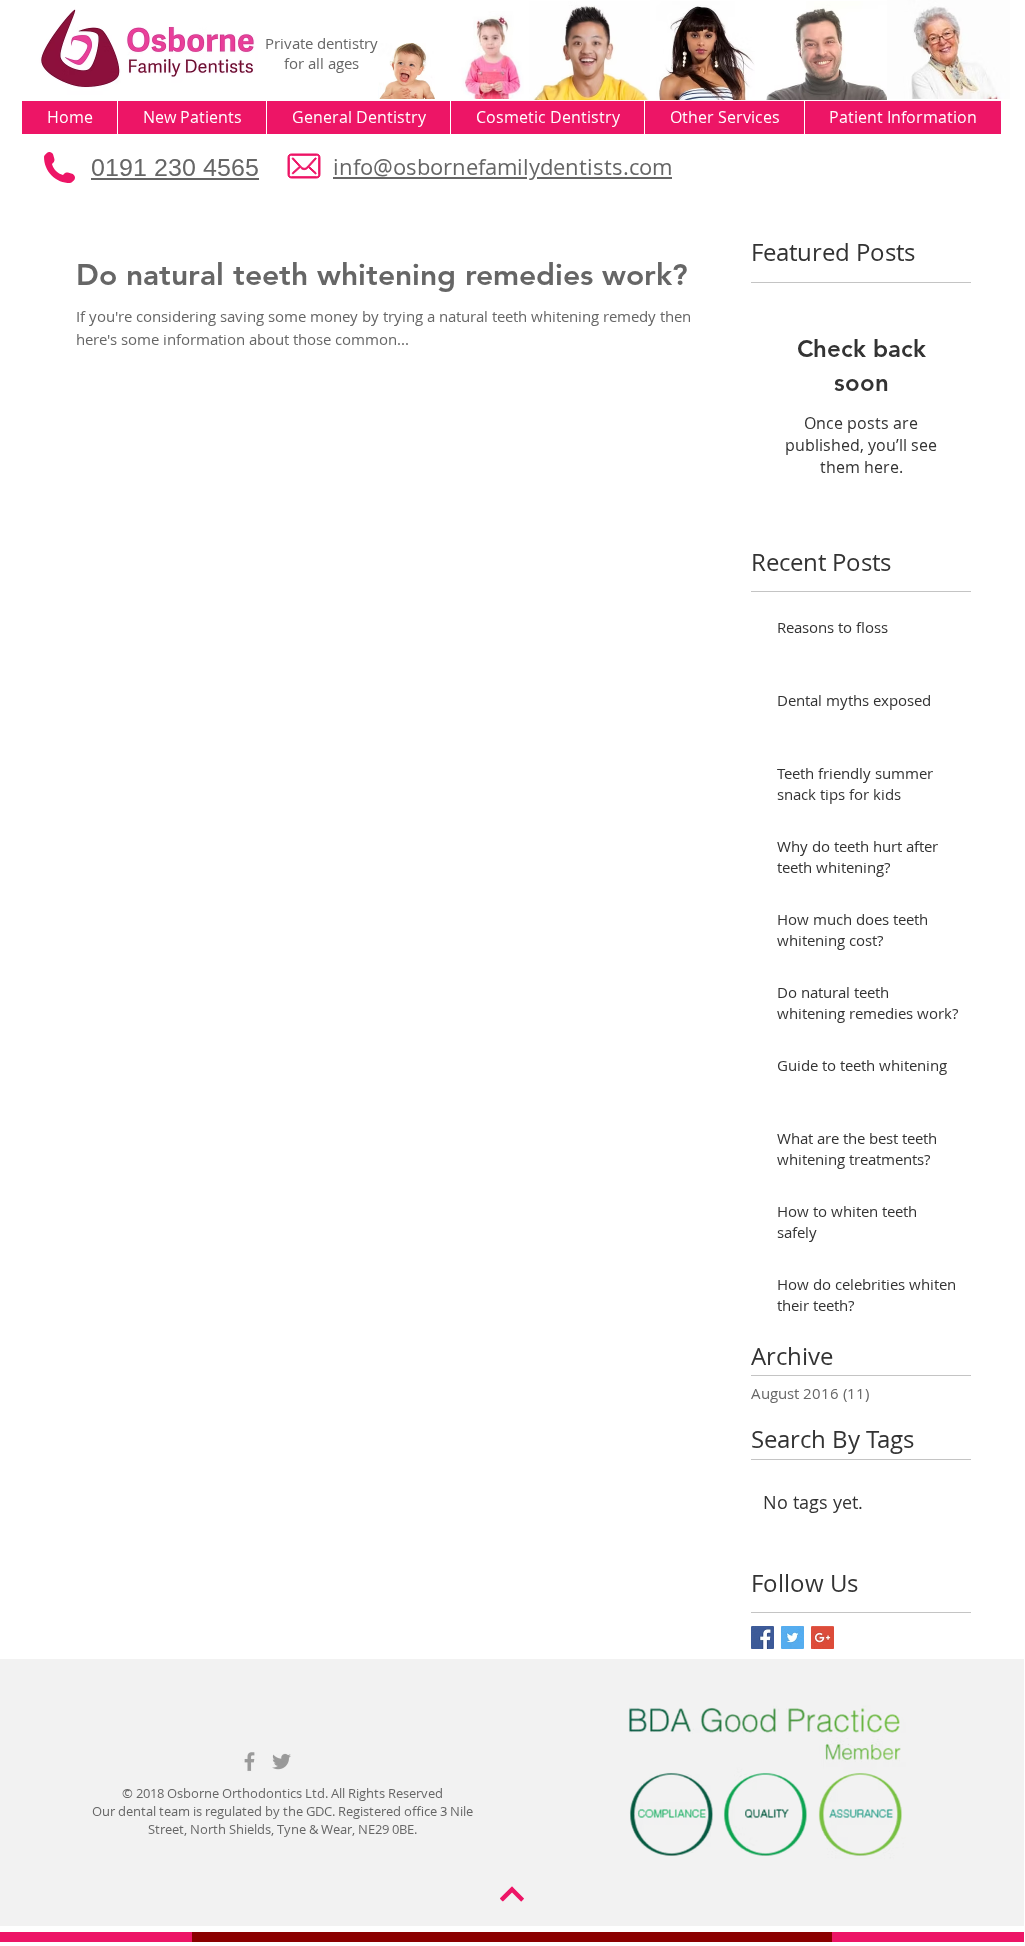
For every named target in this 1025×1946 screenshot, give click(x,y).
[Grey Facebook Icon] (249, 1761)
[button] (191, 117)
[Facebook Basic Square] (762, 1637)
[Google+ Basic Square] (822, 1637)
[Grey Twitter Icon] (281, 1761)
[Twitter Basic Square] (792, 1637)
